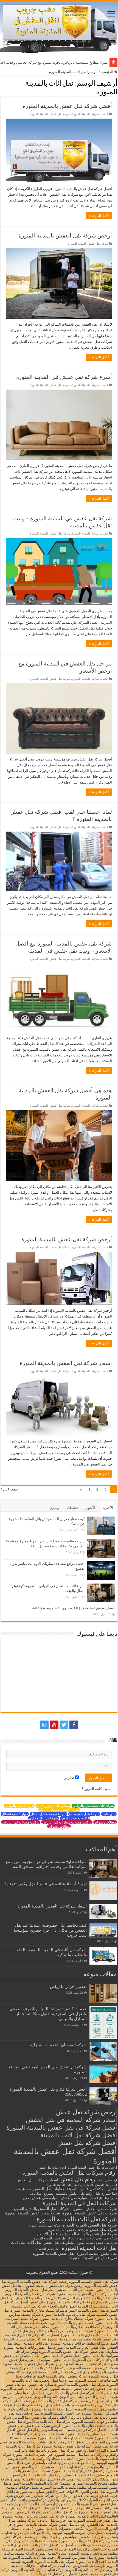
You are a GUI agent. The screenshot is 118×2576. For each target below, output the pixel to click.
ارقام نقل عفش (79, 2179)
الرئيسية (107, 72)
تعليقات (72, 1508)
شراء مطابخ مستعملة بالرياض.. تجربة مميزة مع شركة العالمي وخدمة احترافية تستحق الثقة (46, 1864)
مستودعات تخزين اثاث (53, 1806)
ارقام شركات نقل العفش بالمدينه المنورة (70, 2173)
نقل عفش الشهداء (48, 2249)
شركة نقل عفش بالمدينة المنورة (50, 114)
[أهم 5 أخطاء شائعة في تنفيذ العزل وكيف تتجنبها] (103, 1891)
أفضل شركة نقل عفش (87, 2143)
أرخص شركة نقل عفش (86, 2112)
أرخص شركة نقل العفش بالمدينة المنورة (65, 236)
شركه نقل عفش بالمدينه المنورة (97, 2243)
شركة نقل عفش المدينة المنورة (68, 2230)
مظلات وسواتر (105, 1822)
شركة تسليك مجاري (43, 1818)
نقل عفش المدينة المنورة (97, 2253)
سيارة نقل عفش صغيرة (39, 2198)
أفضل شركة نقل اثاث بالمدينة (79, 2135)
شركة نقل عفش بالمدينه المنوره (97, 2238)
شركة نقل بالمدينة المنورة (45, 2226)
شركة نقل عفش (103, 2230)
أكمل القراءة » (99, 216)
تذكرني (69, 1778)
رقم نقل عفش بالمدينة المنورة (68, 2193)
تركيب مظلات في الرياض (21, 1822)
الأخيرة (108, 1508)
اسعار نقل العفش (106, 2185)
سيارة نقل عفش (74, 2198)
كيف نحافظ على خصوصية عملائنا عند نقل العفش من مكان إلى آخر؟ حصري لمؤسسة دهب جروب (50, 1930)
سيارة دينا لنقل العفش (103, 2198)
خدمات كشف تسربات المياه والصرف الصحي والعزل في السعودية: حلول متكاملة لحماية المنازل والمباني (48, 2014)
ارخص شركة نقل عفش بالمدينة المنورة (92, 2168)
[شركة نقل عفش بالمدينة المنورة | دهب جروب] (59, 27)
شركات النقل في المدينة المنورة (80, 2203)
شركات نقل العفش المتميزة (94, 2209)
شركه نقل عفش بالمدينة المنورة (54, 2238)
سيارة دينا (35, 2194)
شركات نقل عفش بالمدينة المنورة (90, 2213)
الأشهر (90, 1508)
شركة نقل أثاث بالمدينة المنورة (77, 2219)
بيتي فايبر (109, 1814)
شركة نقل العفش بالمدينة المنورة (90, 2225)
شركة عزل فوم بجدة (84, 1814)
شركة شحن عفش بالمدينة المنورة (33, 2213)
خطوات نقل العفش (49, 2189)
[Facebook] (74, 1725)
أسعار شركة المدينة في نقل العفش (71, 2120)
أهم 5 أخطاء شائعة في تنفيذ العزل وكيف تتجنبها (46, 1884)
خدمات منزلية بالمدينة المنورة (90, 114)
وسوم (55, 1508)
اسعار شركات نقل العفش (37, 2180)
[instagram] (44, 1725)
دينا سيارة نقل (106, 2193)
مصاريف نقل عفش (59, 2242)
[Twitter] (64, 1725)
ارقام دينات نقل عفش (52, 2168)
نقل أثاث (34, 2242)
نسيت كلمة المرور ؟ (97, 1789)
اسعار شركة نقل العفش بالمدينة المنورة (66, 1363)
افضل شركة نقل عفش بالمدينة (92, 2189)
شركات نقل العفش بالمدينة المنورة (41, 2209)
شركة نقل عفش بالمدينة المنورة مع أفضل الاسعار (77, 2234)
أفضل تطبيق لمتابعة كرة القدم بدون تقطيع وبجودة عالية (73, 1608)
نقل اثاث (18, 2242)
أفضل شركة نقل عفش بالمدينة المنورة (67, 106)
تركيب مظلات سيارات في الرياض (67, 1822)
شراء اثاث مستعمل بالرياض (93, 1806)
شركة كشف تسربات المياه (59, 1810)
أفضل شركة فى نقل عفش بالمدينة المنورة (62, 2127)
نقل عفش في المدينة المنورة (94, 2258)
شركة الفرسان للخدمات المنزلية (58, 2045)
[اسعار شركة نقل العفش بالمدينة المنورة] (103, 1911)
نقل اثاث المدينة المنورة (89, 2248)
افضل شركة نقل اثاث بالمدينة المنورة (70, 2185)
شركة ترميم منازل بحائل (48, 1814)
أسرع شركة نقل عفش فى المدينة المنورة (64, 377)
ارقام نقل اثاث (108, 2180)
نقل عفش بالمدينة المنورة (54, 2253)
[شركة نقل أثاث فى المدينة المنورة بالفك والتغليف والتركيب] (103, 1956)
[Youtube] (54, 1725)
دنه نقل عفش (22, 2189)
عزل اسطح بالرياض (19, 1806)
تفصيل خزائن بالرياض (68, 1987)
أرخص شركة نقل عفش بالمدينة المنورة (67, 1239)
